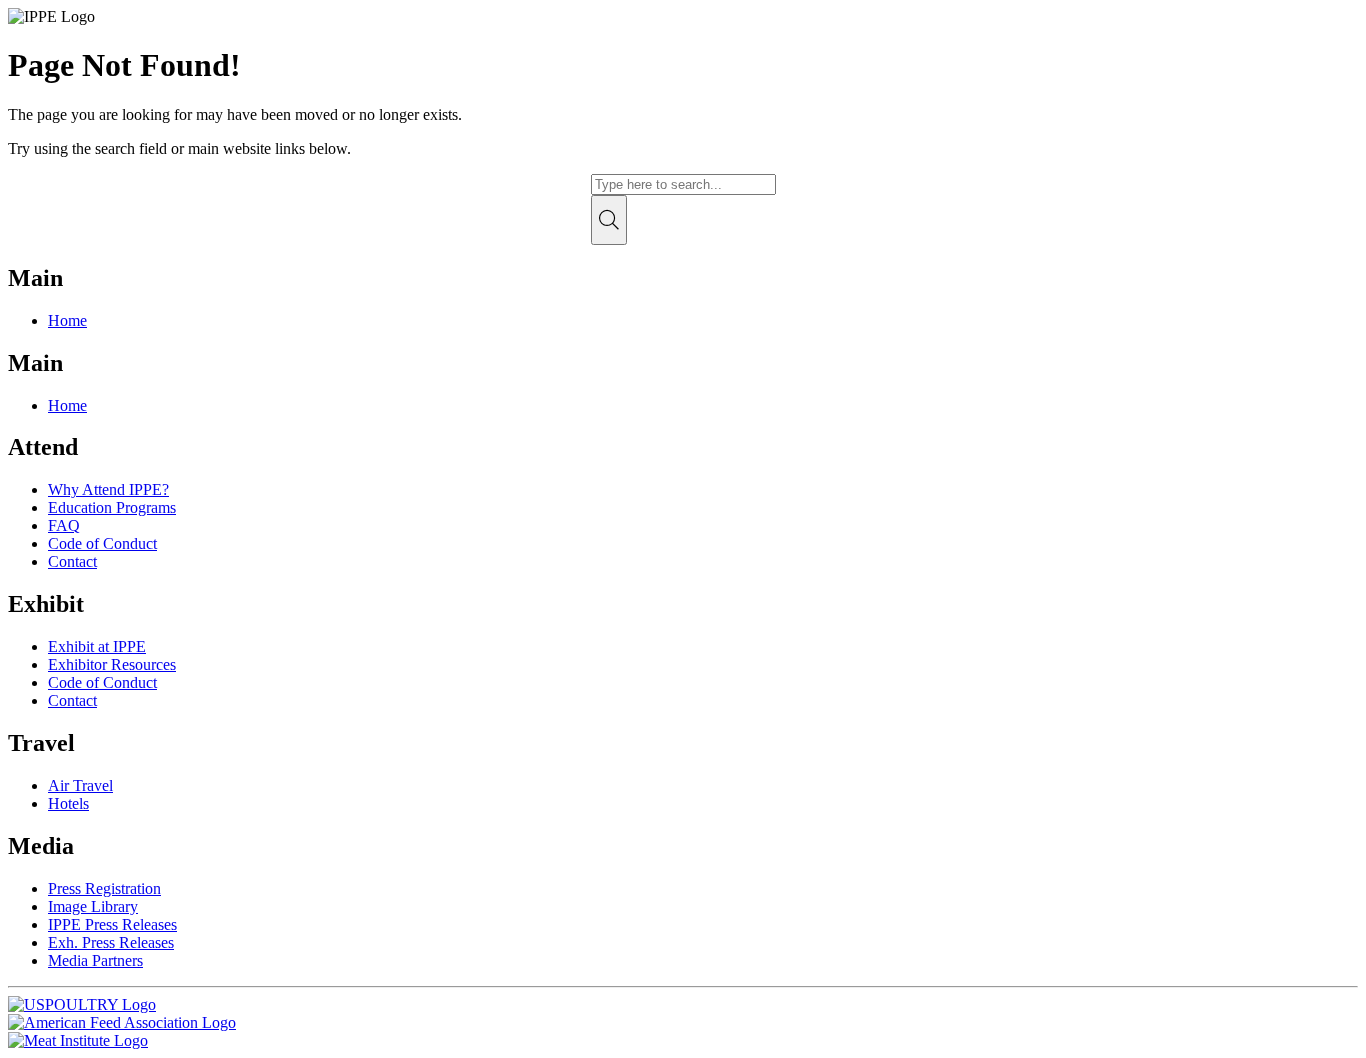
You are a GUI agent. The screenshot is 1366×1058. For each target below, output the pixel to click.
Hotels (68, 803)
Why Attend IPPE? (108, 489)
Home (67, 320)
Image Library (93, 906)
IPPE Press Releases (112, 924)
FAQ (64, 525)
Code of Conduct (102, 543)
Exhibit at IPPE (97, 646)
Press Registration (104, 888)
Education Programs (112, 507)
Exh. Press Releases (111, 942)
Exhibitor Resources (112, 664)
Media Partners (95, 960)
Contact (72, 561)
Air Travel (80, 785)
